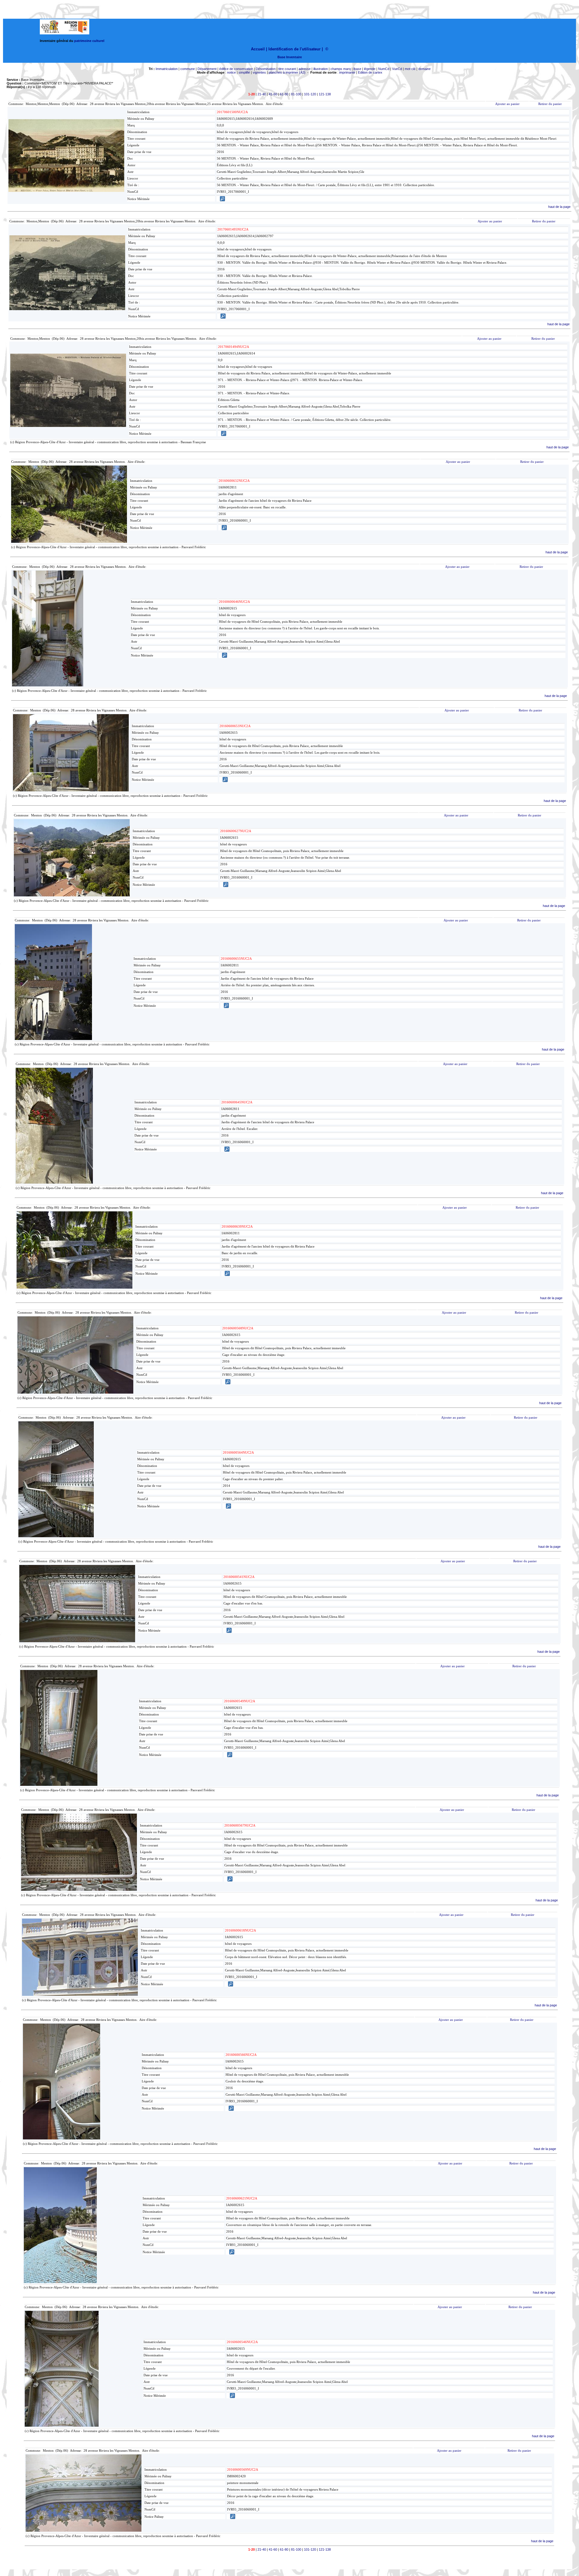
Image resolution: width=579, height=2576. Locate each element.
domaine (424, 69)
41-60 (273, 94)
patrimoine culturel (89, 41)
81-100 (296, 94)
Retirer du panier (550, 104)
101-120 (310, 94)
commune (188, 69)
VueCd (397, 69)
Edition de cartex (370, 72)
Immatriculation (167, 69)
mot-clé (410, 69)
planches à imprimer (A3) (287, 72)
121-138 (325, 94)
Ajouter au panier (507, 104)
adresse (305, 69)
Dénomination (266, 69)
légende (370, 69)
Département (207, 69)
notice (231, 72)
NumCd (384, 69)
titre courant (287, 69)
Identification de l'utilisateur (294, 49)
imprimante (347, 72)
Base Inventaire (290, 57)
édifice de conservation (236, 69)
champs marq (341, 69)
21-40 (262, 94)
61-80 (284, 94)
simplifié (244, 72)
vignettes (259, 72)
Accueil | (259, 49)
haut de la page (559, 207)
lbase (357, 69)
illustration (321, 69)
